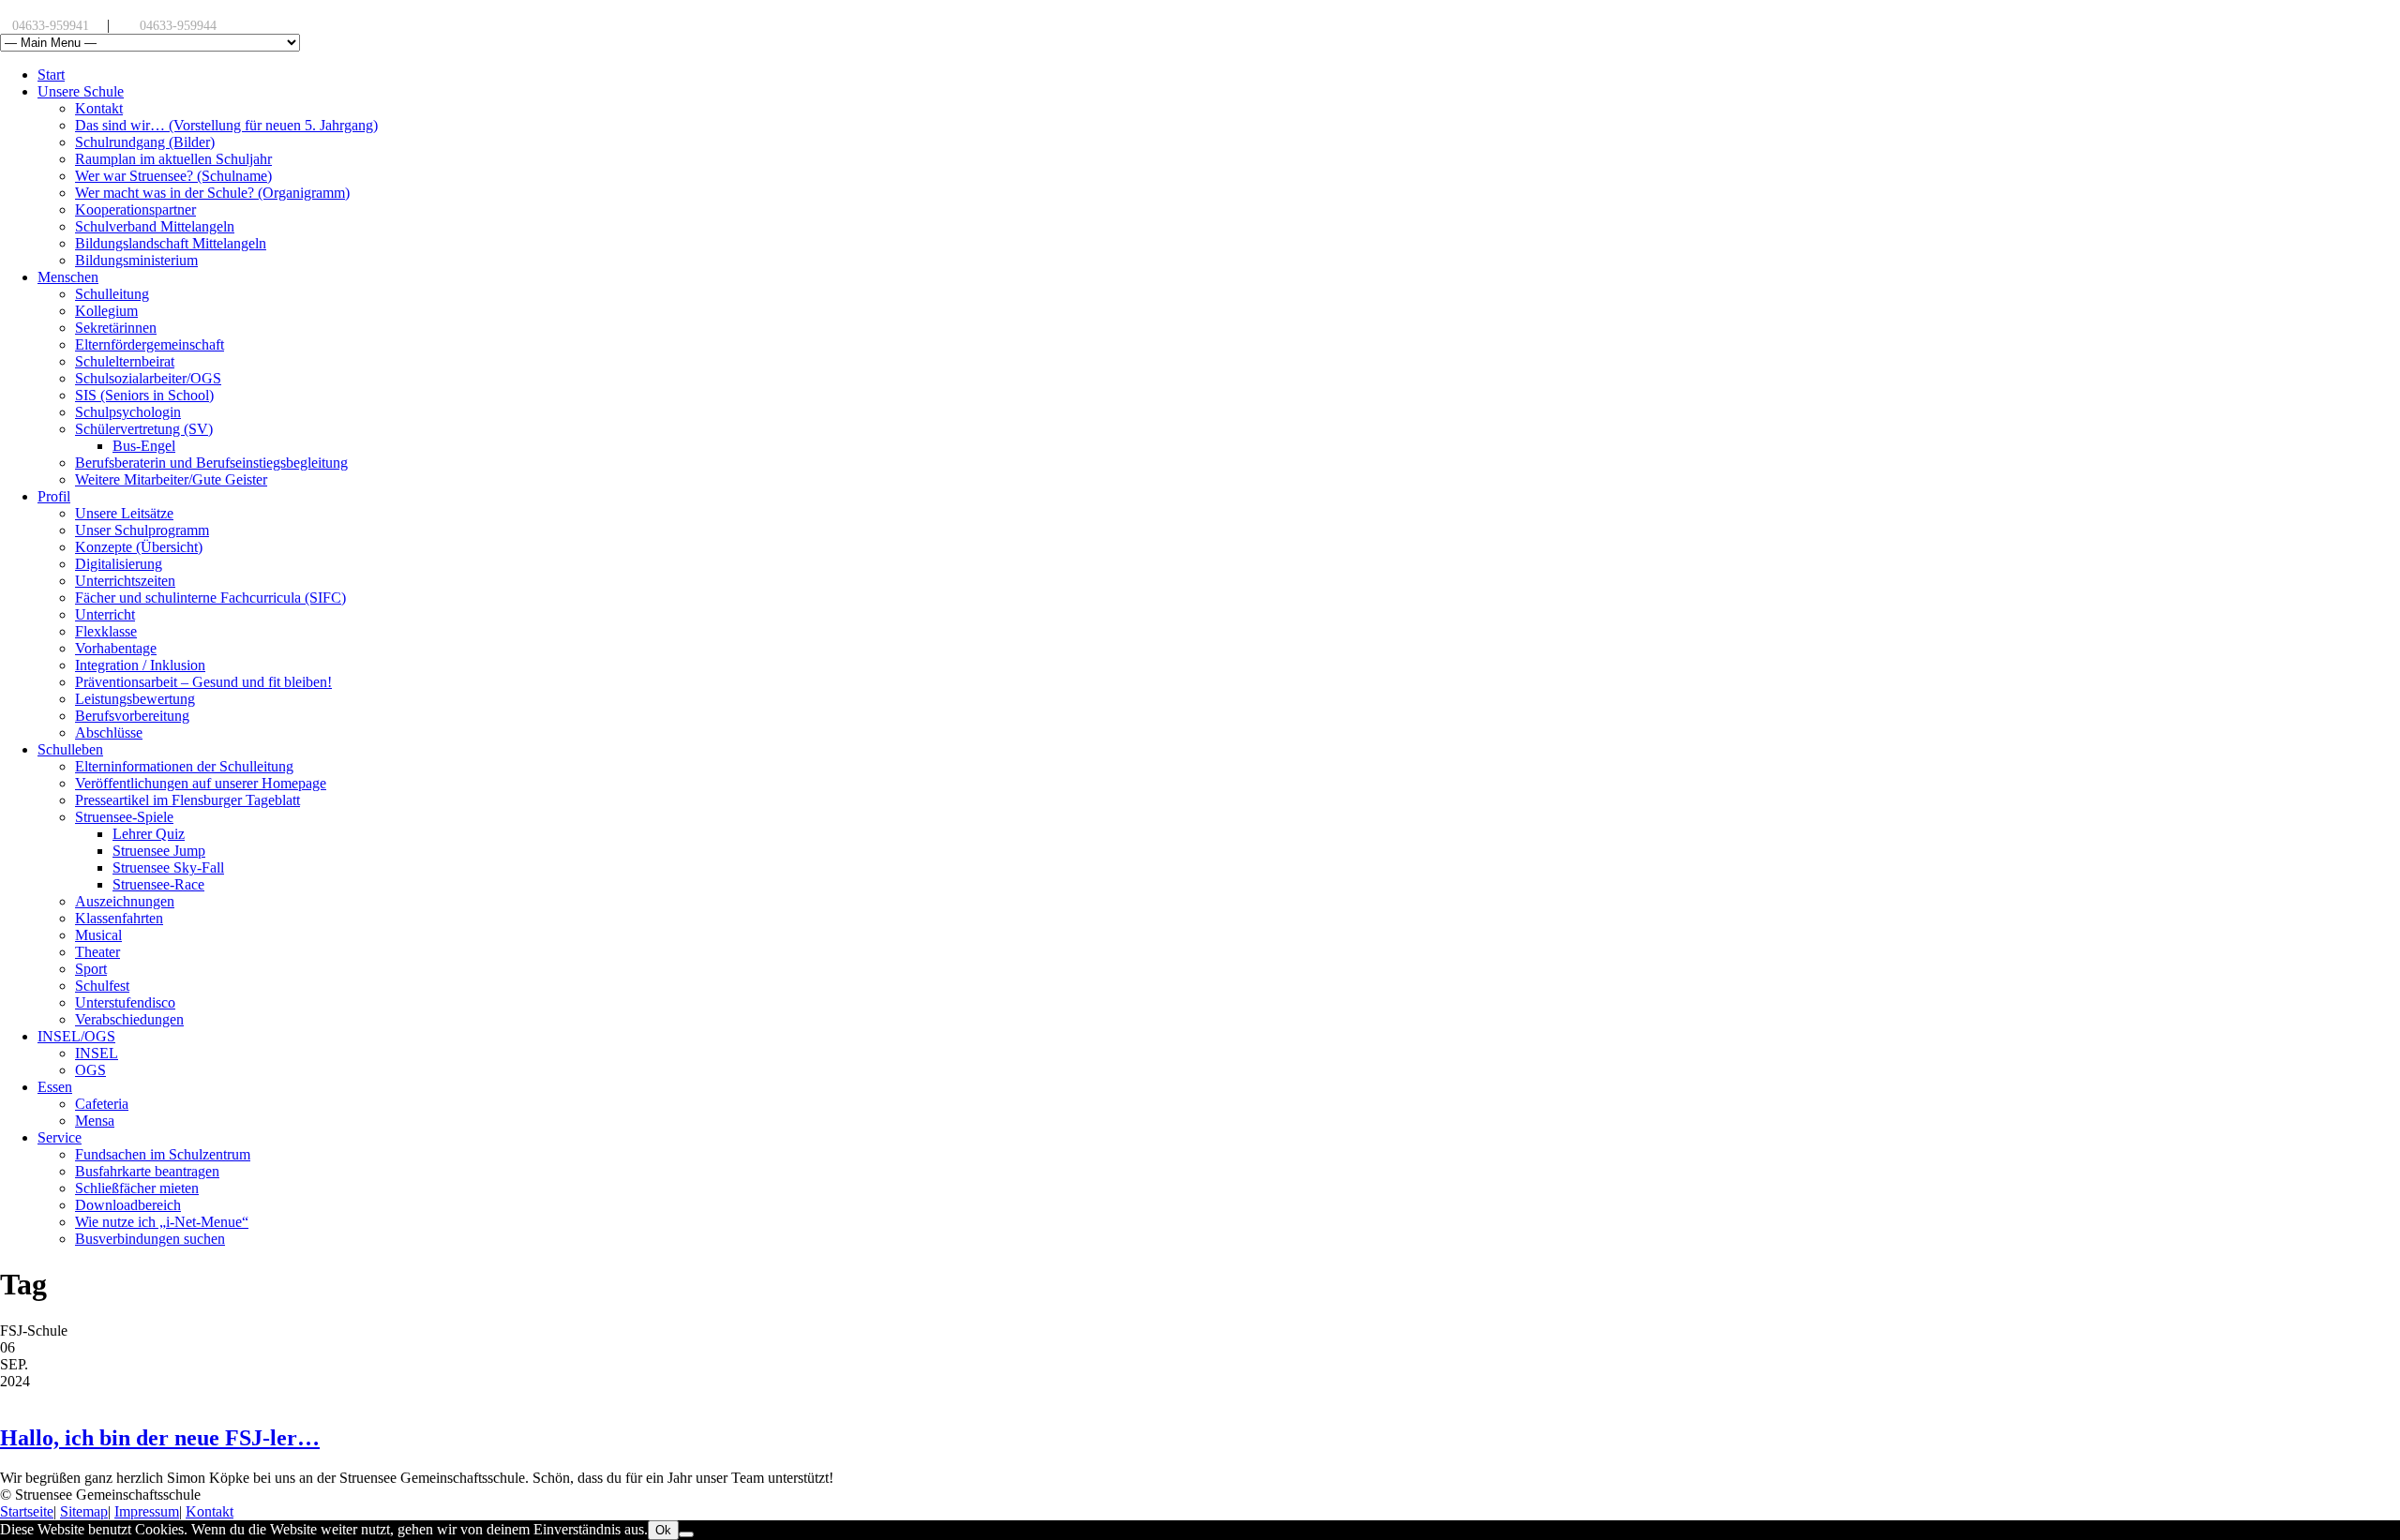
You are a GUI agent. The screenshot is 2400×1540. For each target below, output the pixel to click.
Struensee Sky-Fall (168, 867)
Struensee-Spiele (124, 817)
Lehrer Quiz (149, 834)
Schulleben (70, 749)
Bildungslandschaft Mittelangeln (171, 243)
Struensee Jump (159, 851)
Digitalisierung (119, 564)
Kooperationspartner (135, 209)
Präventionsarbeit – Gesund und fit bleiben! (203, 682)
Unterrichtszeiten (125, 581)
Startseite (27, 1511)
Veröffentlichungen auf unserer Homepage (201, 783)
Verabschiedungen (129, 1019)
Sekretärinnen (116, 328)
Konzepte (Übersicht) (139, 547)
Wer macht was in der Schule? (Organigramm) (212, 193)
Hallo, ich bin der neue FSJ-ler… (160, 1438)
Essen (55, 1087)
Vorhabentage (116, 648)
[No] (686, 1534)
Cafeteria (102, 1104)
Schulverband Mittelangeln (155, 226)
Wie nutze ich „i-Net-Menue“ (162, 1222)
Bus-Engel (144, 446)
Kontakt (99, 108)
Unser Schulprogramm (142, 530)
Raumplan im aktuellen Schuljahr (173, 159)
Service (60, 1137)
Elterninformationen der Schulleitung (184, 766)
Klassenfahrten (119, 918)
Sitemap (84, 1511)
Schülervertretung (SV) (144, 429)
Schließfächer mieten (137, 1188)
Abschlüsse (109, 733)
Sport (91, 969)
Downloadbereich (128, 1205)
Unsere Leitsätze (124, 513)
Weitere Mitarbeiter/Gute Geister (171, 479)
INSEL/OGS (76, 1036)
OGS (90, 1070)
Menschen (68, 277)
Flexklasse (106, 631)
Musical (98, 935)
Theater (97, 952)
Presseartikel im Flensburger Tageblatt (187, 800)
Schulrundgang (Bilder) (145, 142)
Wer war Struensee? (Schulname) (173, 176)
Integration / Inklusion (140, 665)
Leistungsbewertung (135, 699)
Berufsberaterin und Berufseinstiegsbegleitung (211, 463)
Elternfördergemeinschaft (150, 344)
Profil (54, 496)
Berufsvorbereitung (132, 716)
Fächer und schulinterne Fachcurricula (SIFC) (210, 598)
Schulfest (102, 986)
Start (51, 75)
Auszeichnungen (125, 901)
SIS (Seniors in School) (144, 395)
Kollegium (106, 311)
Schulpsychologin (128, 412)
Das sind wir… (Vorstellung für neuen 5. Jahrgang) (226, 125)
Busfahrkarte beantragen (147, 1171)
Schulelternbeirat (125, 361)
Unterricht (105, 614)
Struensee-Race (158, 884)
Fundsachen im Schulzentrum (163, 1154)
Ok (663, 1530)
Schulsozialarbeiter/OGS (148, 378)
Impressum (147, 1511)
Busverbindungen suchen (150, 1239)
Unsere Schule (81, 91)
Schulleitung (112, 294)
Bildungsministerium (136, 260)
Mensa (95, 1121)
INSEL (97, 1053)
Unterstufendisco (125, 1002)
